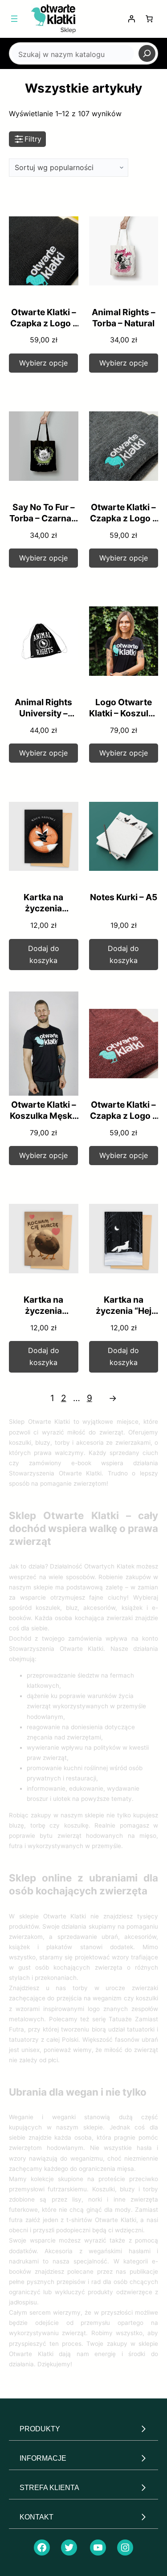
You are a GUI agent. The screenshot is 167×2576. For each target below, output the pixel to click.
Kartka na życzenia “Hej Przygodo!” (124, 1311)
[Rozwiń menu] (14, 19)
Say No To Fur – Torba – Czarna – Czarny (43, 518)
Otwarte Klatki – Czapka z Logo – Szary (123, 518)
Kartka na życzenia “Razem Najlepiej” (43, 914)
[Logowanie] (131, 19)
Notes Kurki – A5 (124, 897)
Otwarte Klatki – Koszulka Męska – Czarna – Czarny (43, 1121)
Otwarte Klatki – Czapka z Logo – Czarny (44, 323)
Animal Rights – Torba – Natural (124, 318)
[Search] (147, 53)
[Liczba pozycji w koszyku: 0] (149, 19)
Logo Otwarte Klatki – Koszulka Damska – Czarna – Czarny (124, 719)
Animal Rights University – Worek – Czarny (44, 713)
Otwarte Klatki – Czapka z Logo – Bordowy (123, 1116)
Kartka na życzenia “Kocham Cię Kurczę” (44, 1316)
